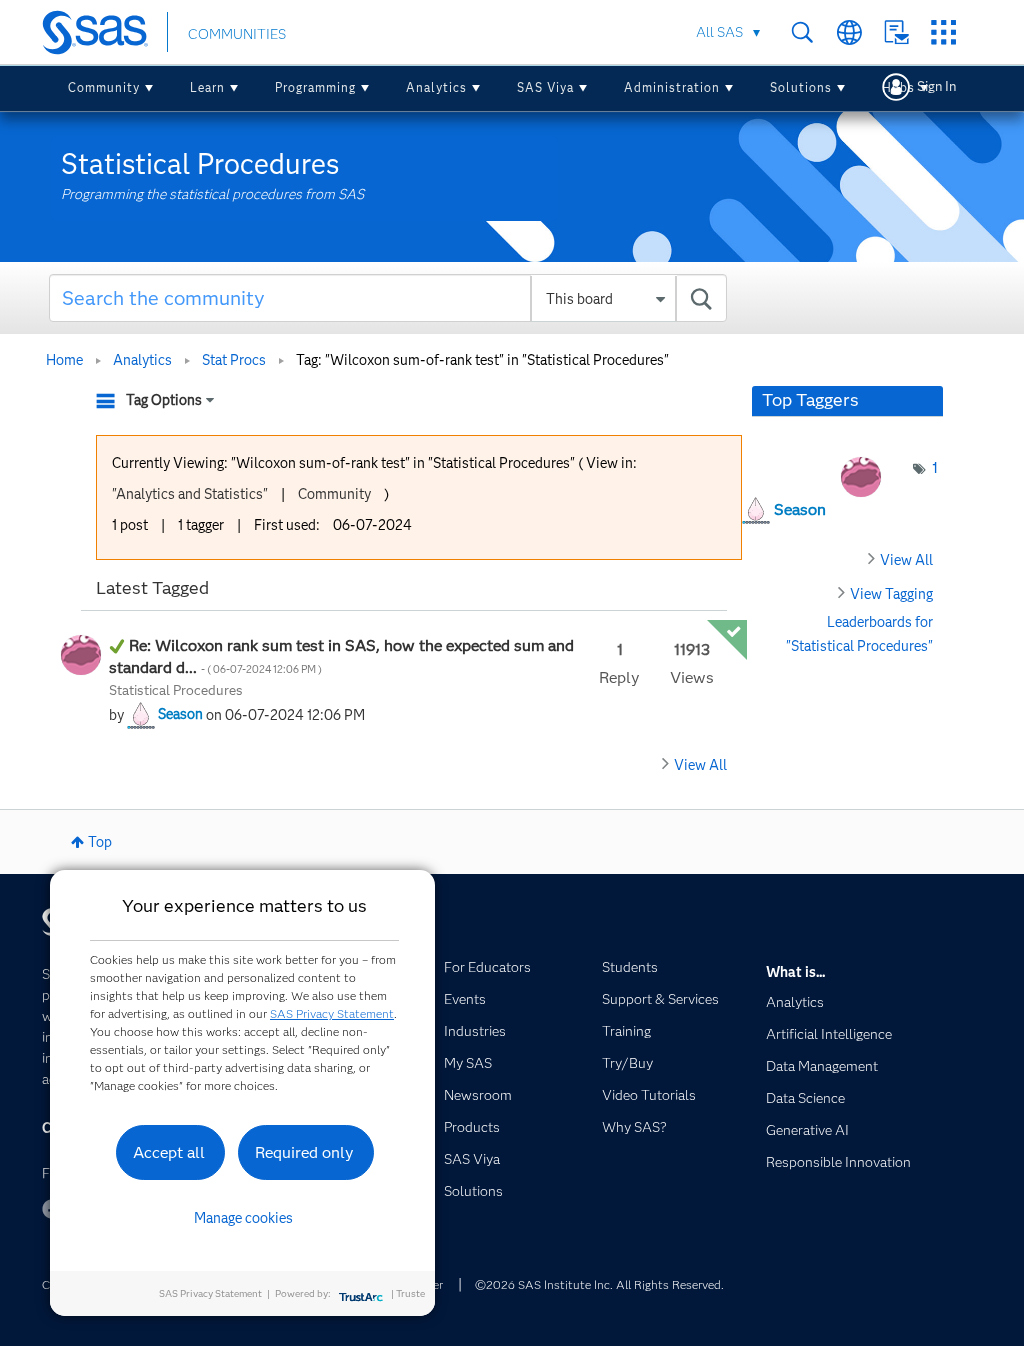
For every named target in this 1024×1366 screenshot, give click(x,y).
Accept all (169, 1152)
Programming (315, 87)
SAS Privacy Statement (332, 1013)
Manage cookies (243, 1218)
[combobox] (388, 298)
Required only (304, 1152)
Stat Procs (234, 360)
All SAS (719, 32)
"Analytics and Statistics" (190, 494)
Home (64, 360)
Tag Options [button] (164, 400)
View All (700, 765)
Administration (672, 87)
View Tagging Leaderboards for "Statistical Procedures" (859, 619)
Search (802, 32)
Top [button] (100, 842)
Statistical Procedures (176, 690)
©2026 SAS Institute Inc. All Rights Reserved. (599, 1284)
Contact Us (896, 32)
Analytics (436, 87)
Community (104, 87)
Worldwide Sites (849, 32)
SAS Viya (545, 87)
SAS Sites (943, 32)
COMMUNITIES (237, 34)
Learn (207, 87)
